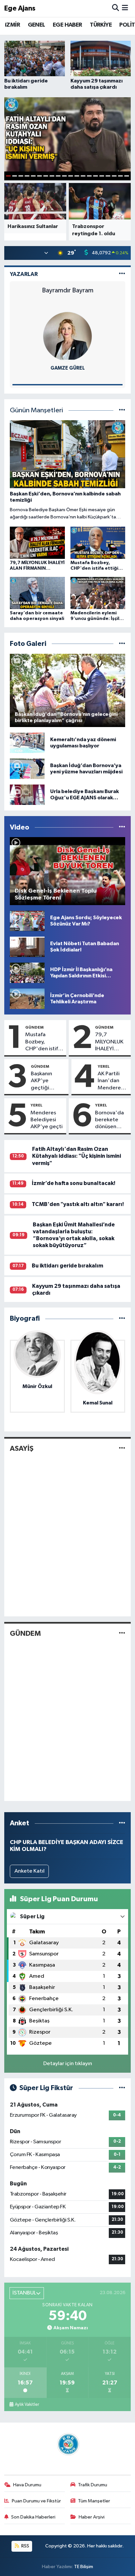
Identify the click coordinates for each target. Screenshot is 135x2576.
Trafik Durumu (93, 2485)
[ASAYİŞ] (122, 1449)
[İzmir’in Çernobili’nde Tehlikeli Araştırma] (27, 999)
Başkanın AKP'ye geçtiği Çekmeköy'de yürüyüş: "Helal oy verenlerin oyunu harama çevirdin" (48, 1081)
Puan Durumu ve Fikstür (36, 2501)
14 (89, 176)
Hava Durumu (27, 2485)
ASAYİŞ (22, 1448)
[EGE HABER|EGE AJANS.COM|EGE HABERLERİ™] (67, 2444)
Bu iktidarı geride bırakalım (67, 1266)
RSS (25, 2546)
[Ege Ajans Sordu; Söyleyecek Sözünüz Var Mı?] (27, 921)
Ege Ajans (20, 8)
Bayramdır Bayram (68, 290)
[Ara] (116, 8)
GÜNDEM (34, 1027)
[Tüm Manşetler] (122, 410)
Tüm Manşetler (94, 2501)
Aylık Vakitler (27, 2405)
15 (96, 176)
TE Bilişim (84, 2567)
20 (127, 176)
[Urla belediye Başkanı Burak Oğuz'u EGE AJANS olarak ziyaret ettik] (27, 795)
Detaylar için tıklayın (68, 2064)
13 (83, 176)
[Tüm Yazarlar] (122, 274)
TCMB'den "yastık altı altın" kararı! (78, 1204)
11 (71, 176)
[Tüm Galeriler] (122, 644)
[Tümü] (122, 1319)
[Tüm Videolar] (122, 827)
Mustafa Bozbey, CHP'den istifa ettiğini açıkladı (43, 1042)
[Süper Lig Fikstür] (122, 2088)
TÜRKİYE (101, 25)
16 (102, 176)
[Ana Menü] (125, 8)
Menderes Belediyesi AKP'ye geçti (47, 1120)
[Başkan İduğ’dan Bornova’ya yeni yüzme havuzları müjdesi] (27, 769)
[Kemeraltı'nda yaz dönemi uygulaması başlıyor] (27, 743)
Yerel (104, 1066)
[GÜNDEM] (122, 1633)
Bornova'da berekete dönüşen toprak (109, 1120)
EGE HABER (67, 25)
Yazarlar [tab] (24, 274)
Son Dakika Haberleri (33, 2517)
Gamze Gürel (68, 368)
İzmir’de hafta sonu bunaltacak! (74, 1183)
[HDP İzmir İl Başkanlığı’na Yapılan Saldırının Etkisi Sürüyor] (27, 973)
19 (120, 176)
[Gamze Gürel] (67, 336)
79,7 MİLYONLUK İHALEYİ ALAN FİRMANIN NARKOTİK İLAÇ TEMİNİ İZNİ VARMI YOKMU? (110, 1042)
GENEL (37, 25)
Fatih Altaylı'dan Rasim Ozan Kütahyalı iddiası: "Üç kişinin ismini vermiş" (77, 1156)
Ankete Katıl (29, 1871)
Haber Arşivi (92, 2517)
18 (114, 176)
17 (108, 176)
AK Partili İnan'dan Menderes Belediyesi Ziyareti (110, 1081)
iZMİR (12, 25)
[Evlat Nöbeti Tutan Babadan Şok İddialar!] (27, 947)
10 (64, 176)
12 (77, 176)
